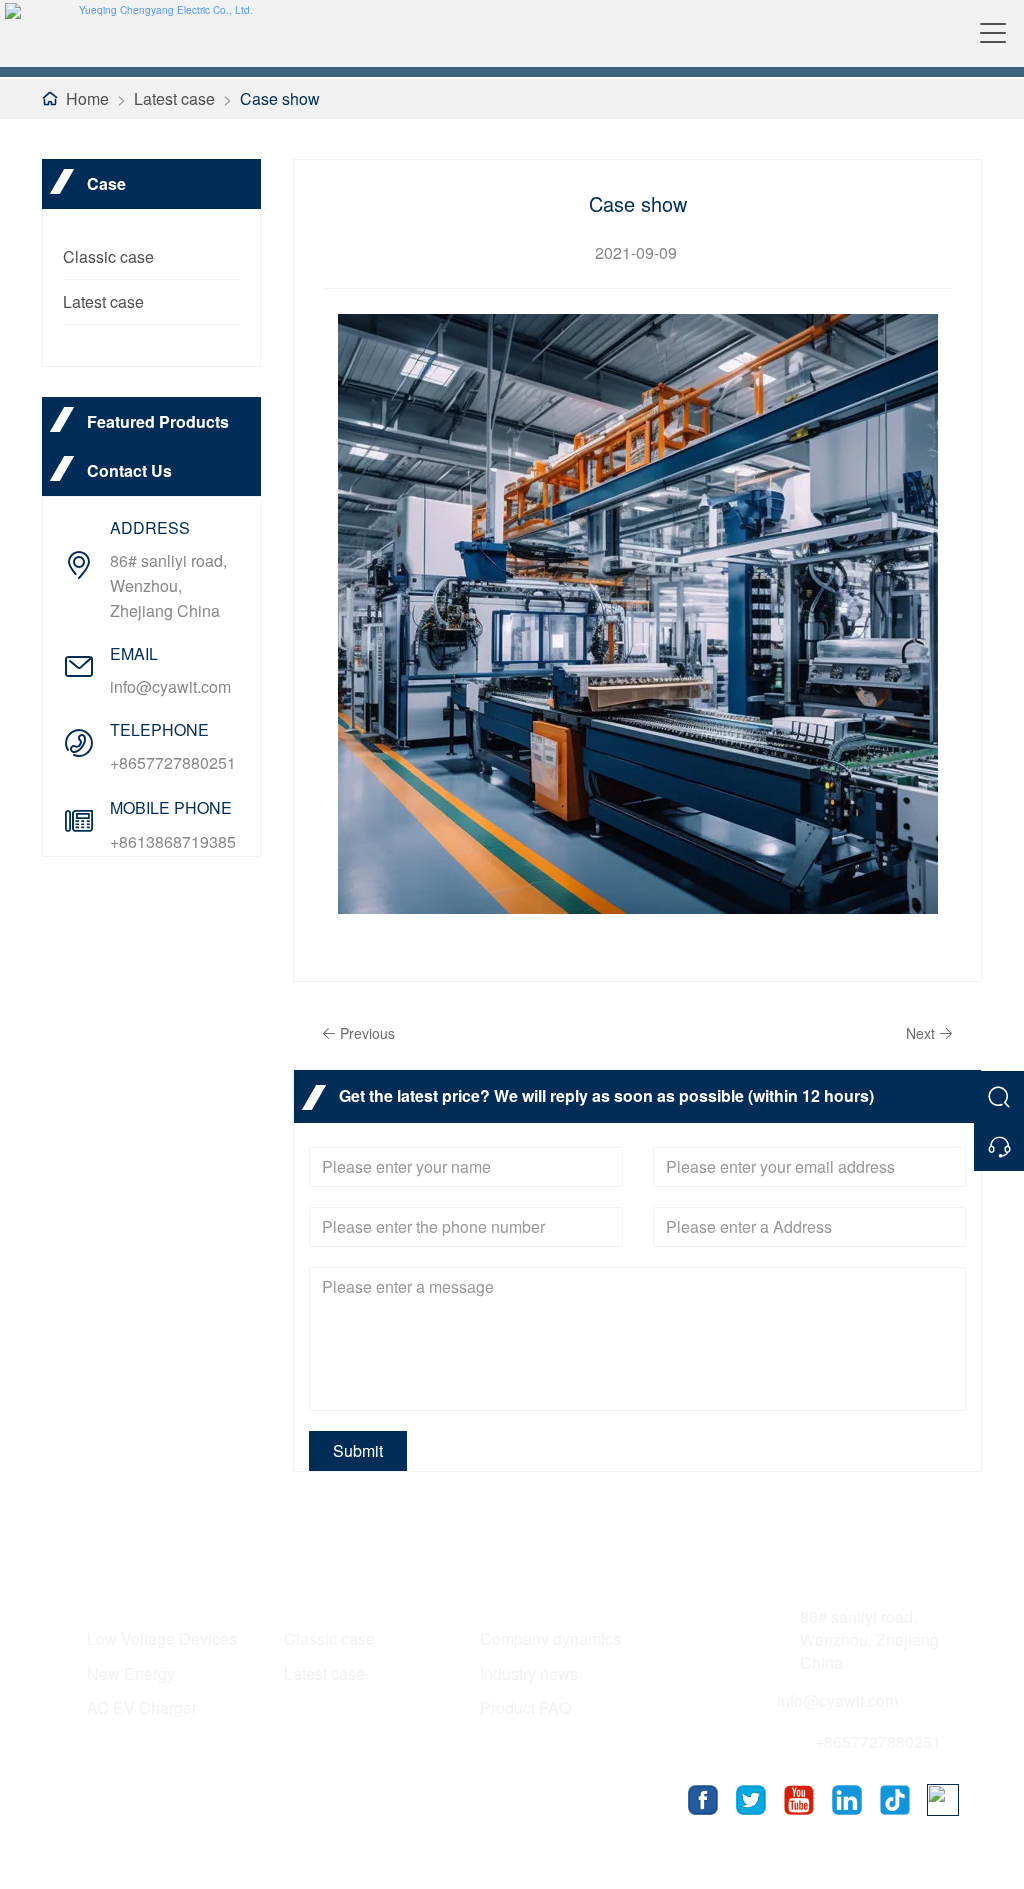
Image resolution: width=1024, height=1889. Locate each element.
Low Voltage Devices (162, 1638)
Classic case (108, 256)
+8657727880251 (173, 762)
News (503, 1594)
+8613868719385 (173, 841)
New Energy (131, 1673)
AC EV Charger (142, 1707)
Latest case (174, 98)
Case (305, 1594)
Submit (358, 1450)
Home (87, 98)
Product (121, 1594)
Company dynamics (550, 1638)
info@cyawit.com (170, 686)
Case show (280, 98)
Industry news (529, 1673)
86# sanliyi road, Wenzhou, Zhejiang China (168, 585)
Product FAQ (525, 1707)
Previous (367, 1033)
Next (920, 1033)
